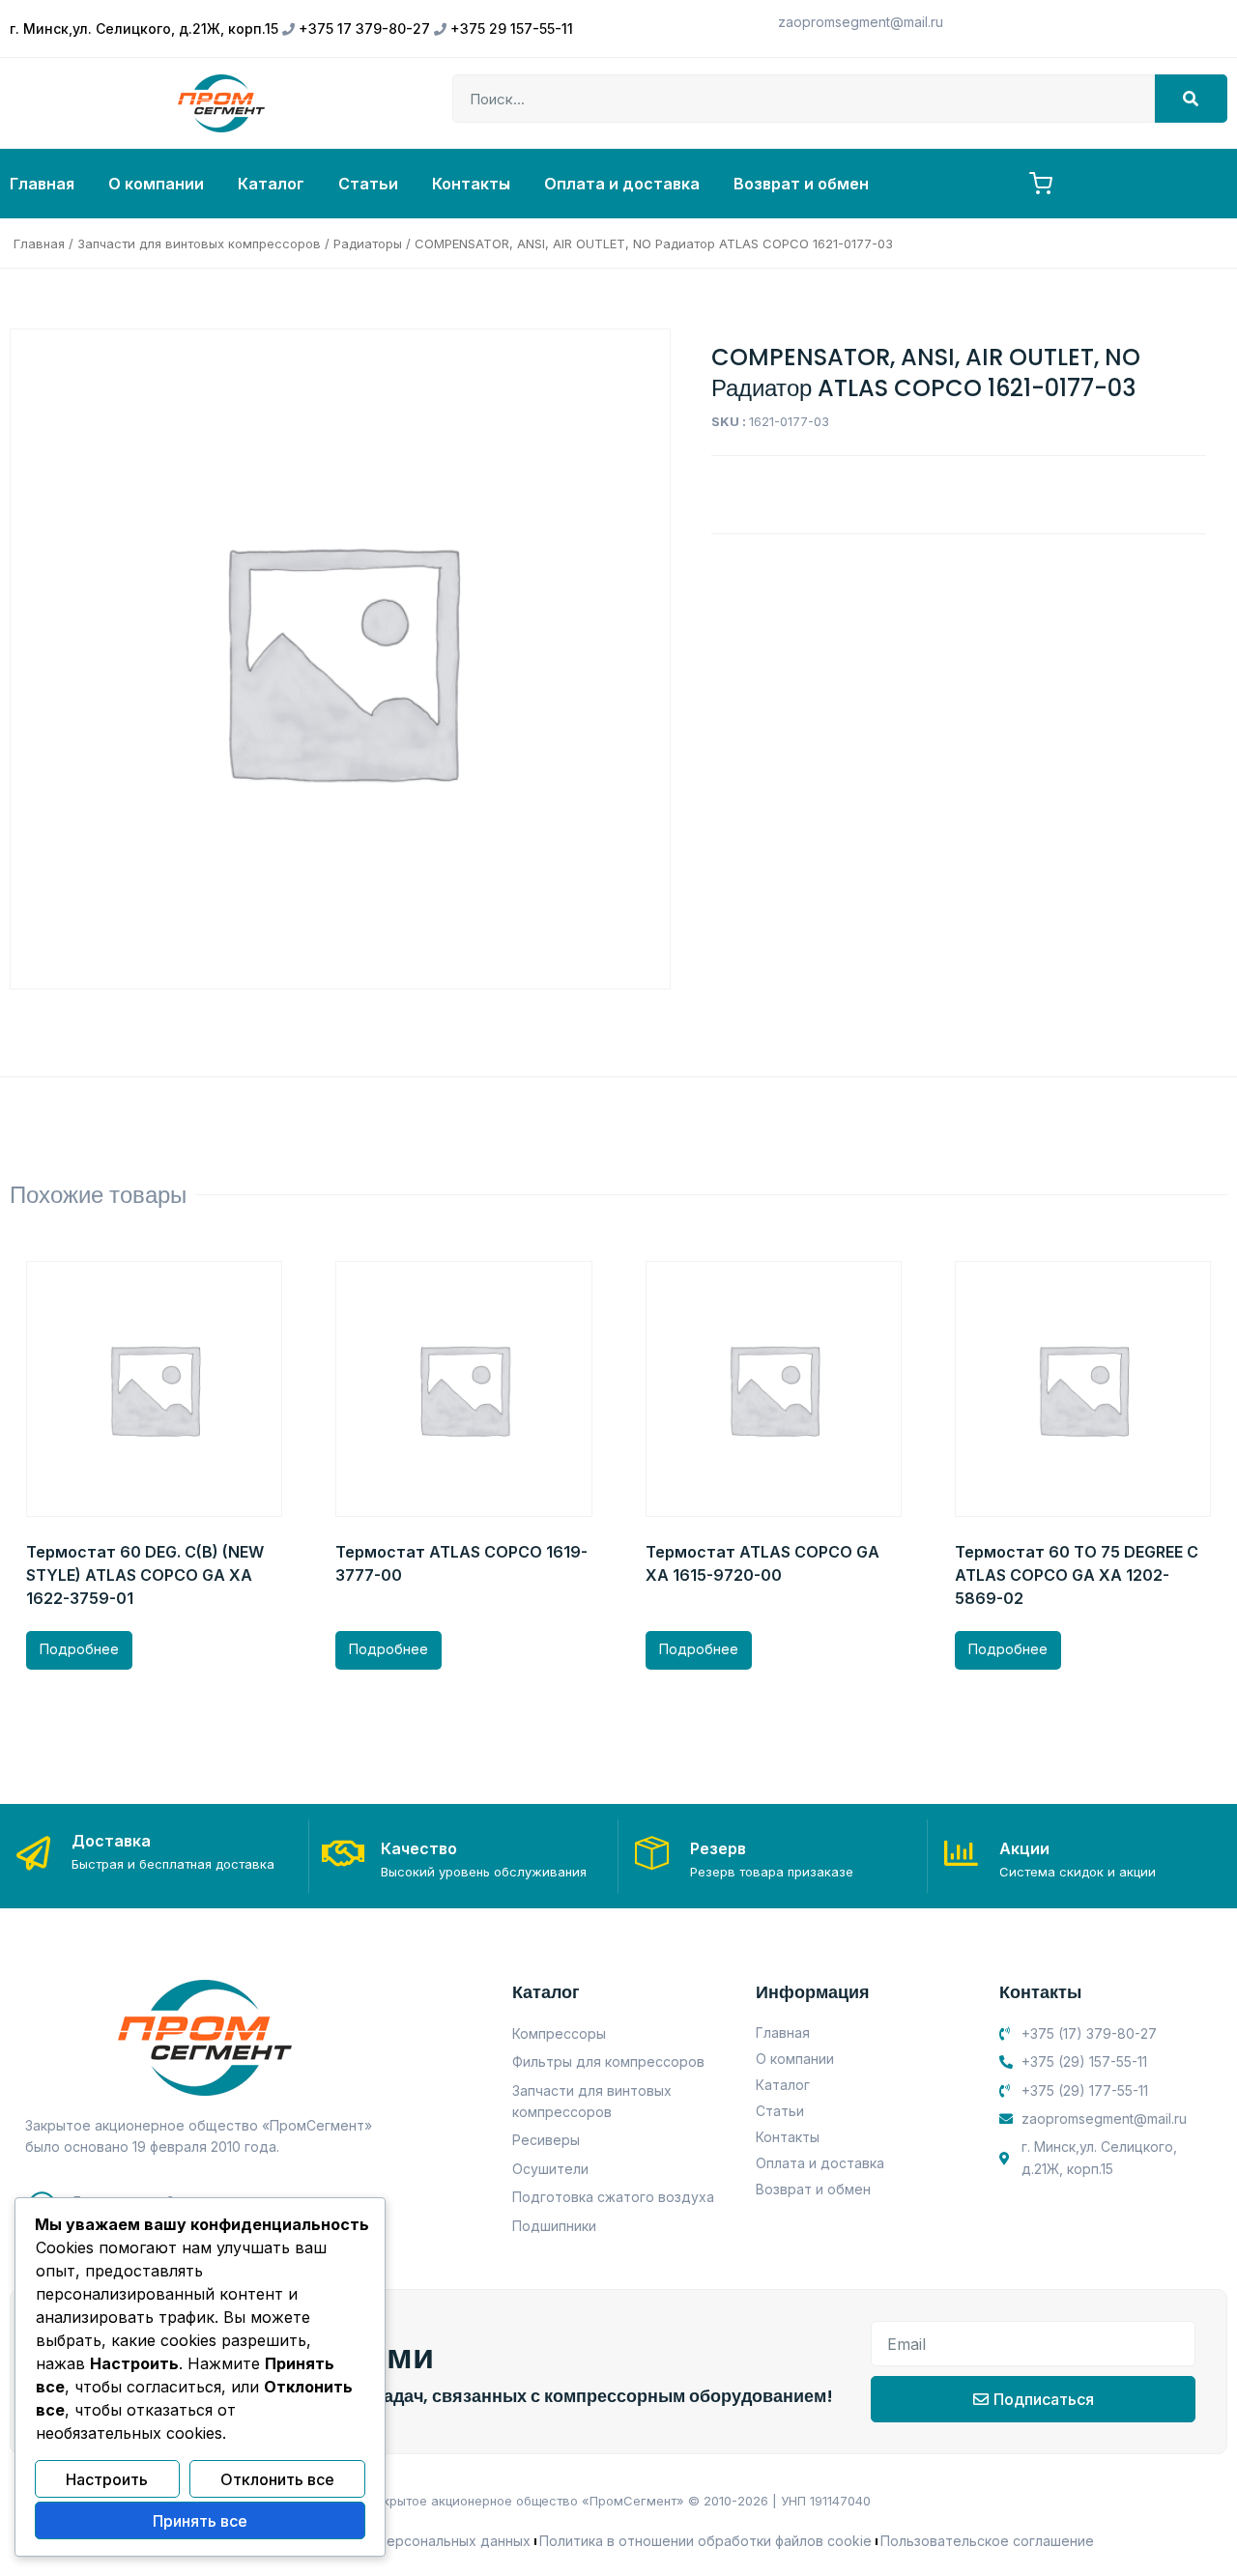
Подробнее (79, 1649)
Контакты (471, 184)
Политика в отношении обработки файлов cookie (705, 2541)
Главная (42, 184)
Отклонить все (277, 2479)
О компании (156, 184)
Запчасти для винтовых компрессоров (199, 243)
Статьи (368, 184)
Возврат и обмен (801, 184)
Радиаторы (368, 243)
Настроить (107, 2479)
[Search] (1191, 99)
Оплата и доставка (622, 184)
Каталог (271, 184)
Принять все (200, 2521)
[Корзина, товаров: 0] (1041, 184)
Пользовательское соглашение (987, 2541)
